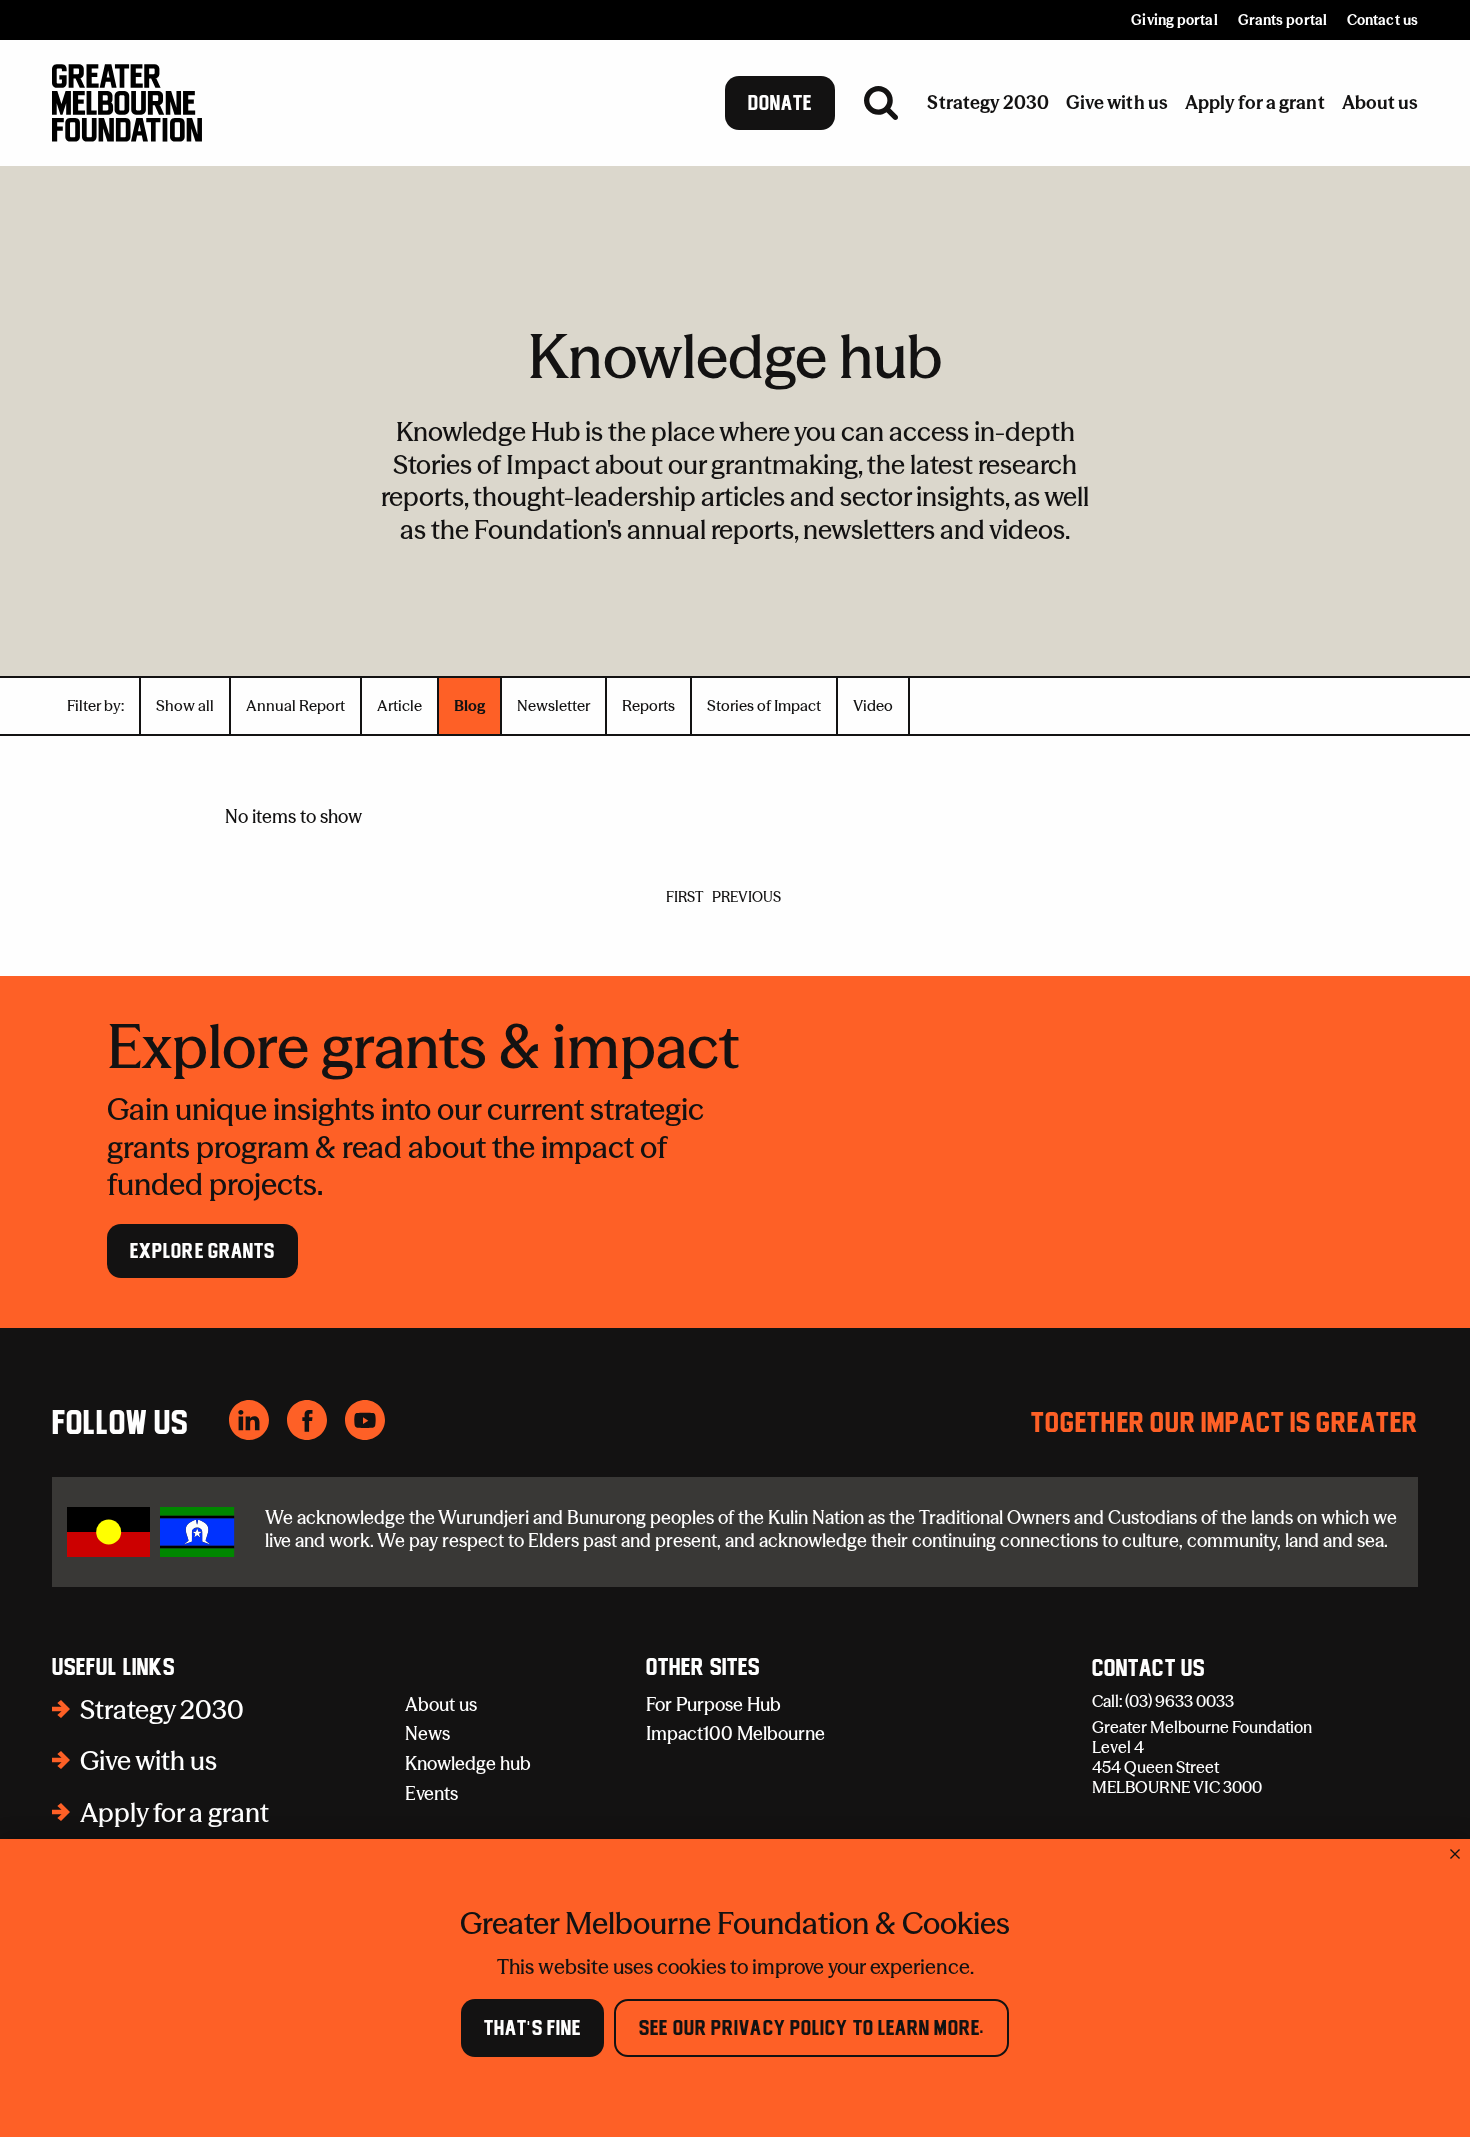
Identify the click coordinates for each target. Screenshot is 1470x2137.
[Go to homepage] (127, 103)
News (427, 1733)
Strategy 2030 (162, 1710)
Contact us (1382, 20)
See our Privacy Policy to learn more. (811, 2028)
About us (441, 1704)
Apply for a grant (174, 1813)
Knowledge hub (468, 1763)
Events (431, 1793)
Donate (780, 103)
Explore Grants (202, 1251)
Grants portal (1282, 20)
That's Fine (532, 2028)
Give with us (148, 1761)
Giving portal (1174, 20)
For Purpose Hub (713, 1704)
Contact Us (1148, 1669)
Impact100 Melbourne (735, 1733)
